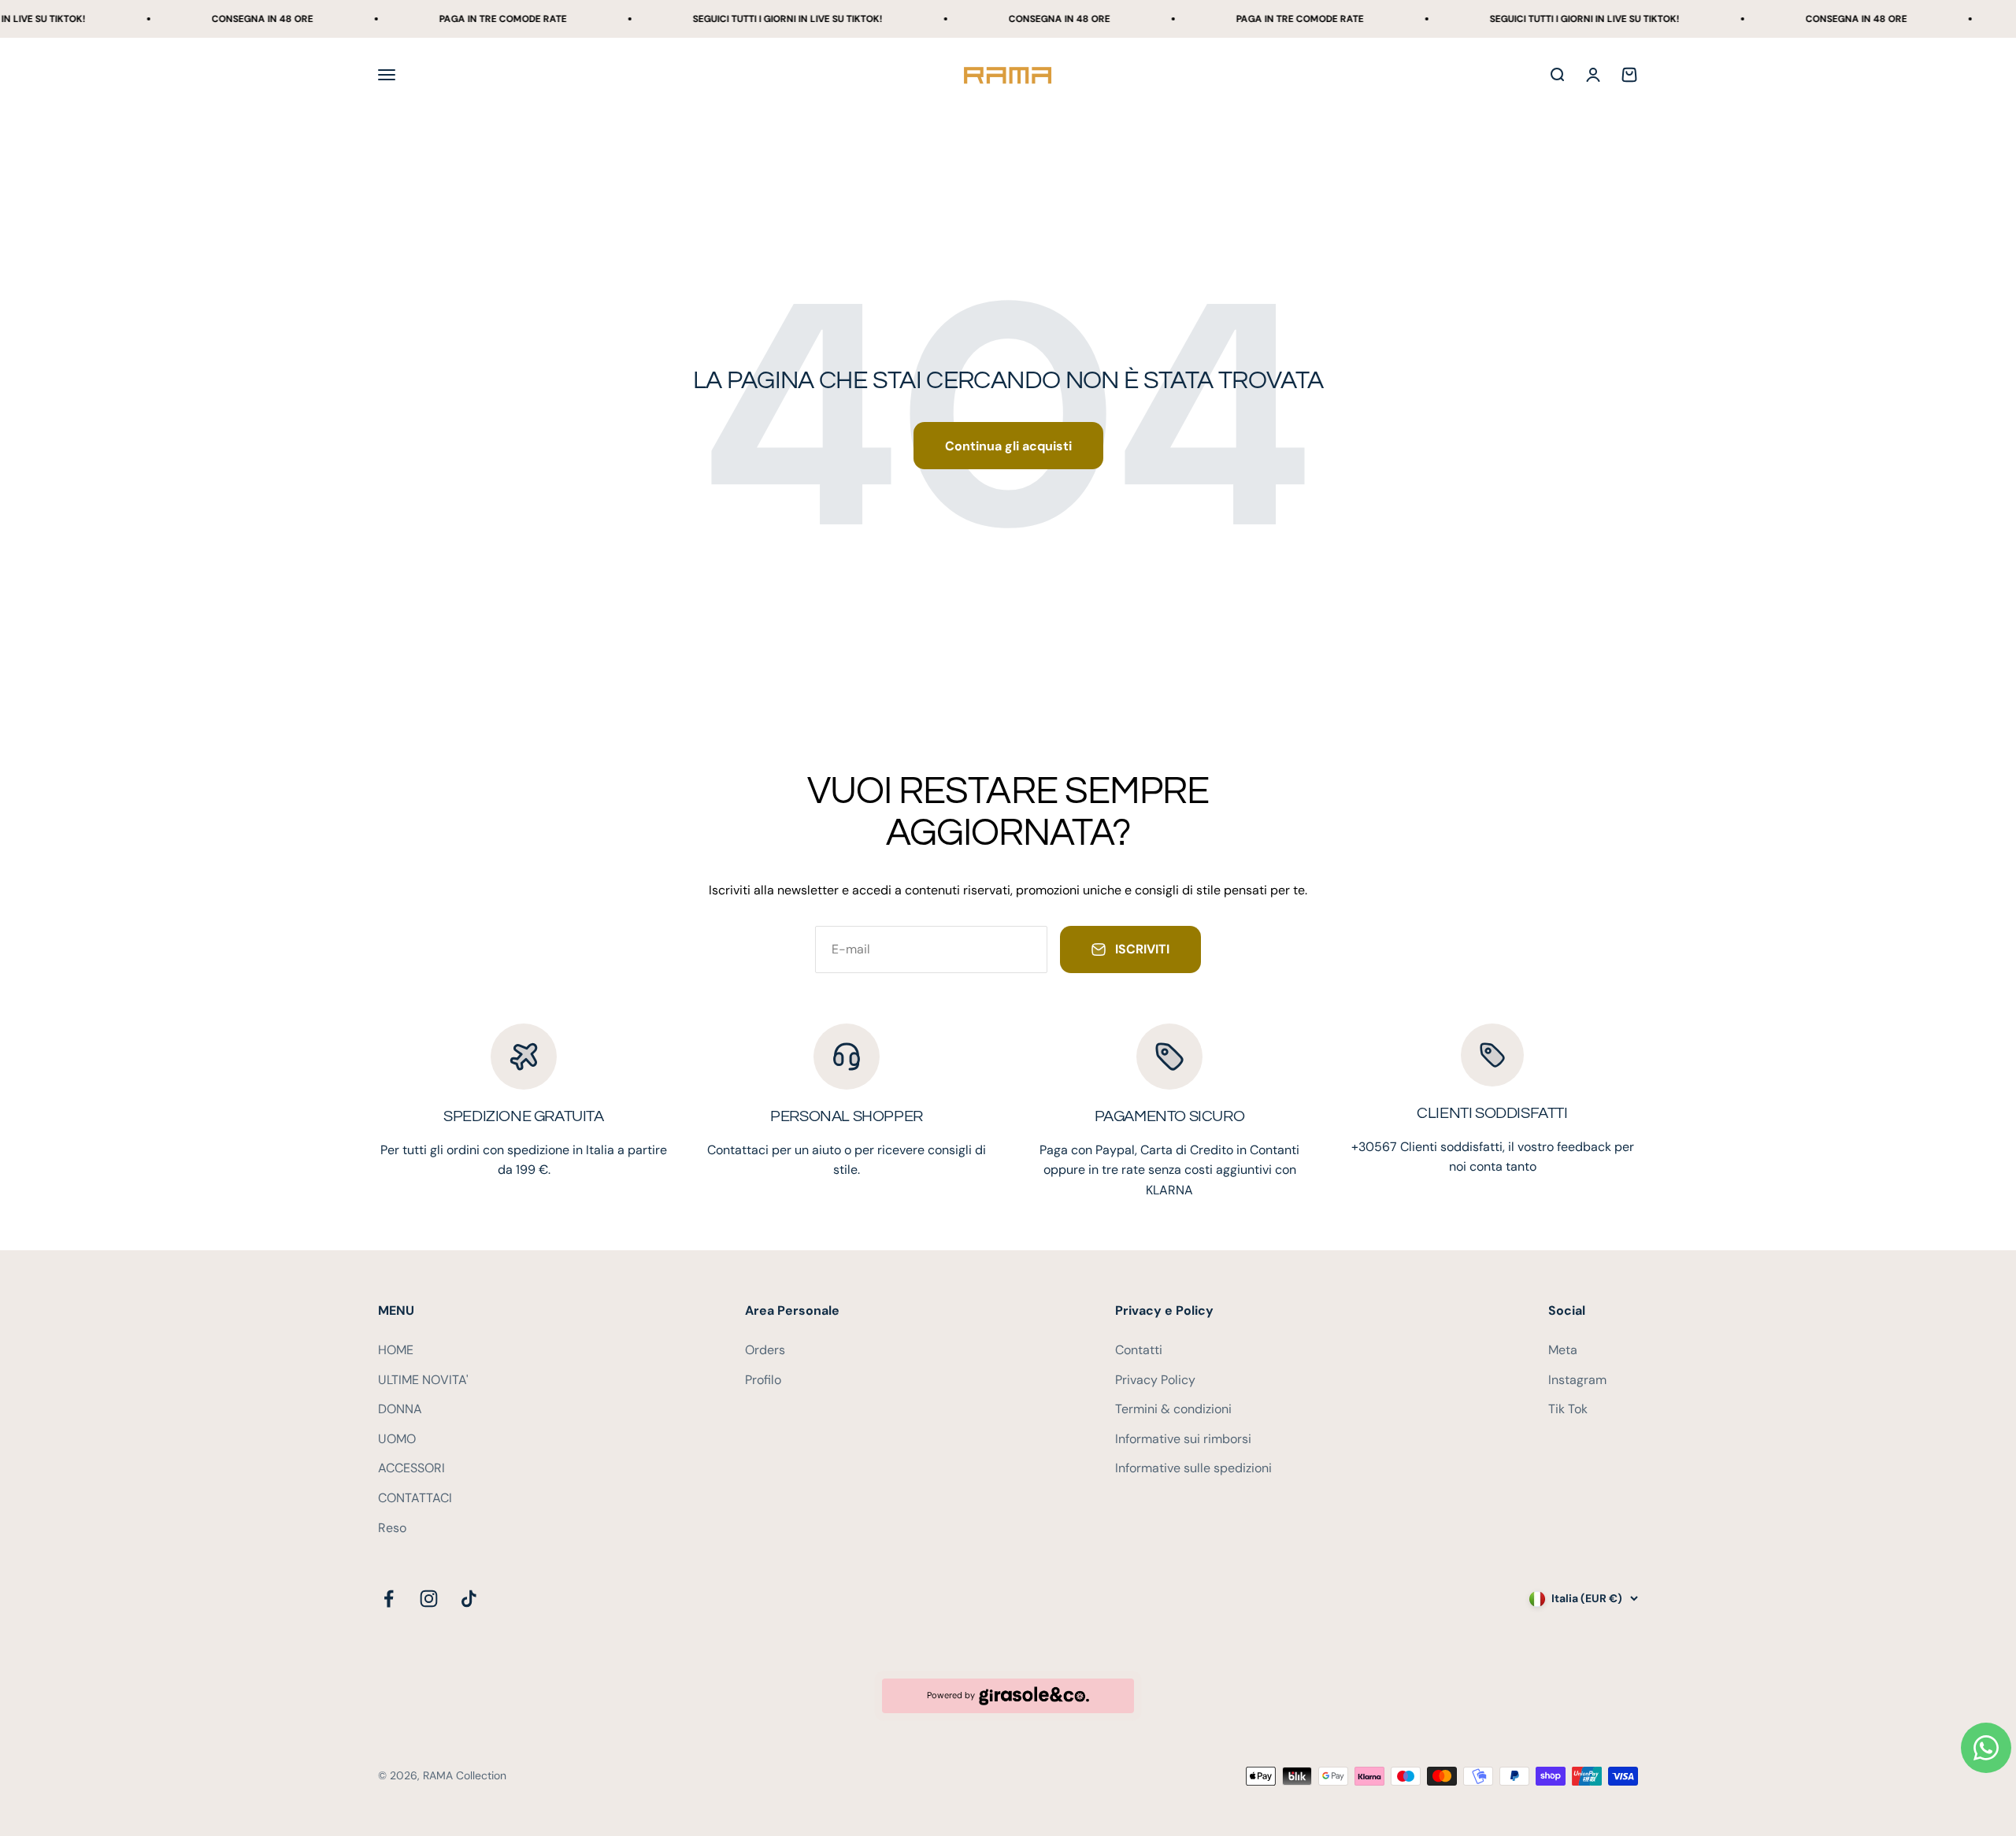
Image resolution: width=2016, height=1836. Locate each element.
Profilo (763, 1380)
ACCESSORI (411, 1468)
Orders (765, 1350)
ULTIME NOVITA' (423, 1380)
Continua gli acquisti (1008, 446)
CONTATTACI (415, 1498)
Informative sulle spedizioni (1193, 1468)
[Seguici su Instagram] (429, 1599)
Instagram (1577, 1380)
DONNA (400, 1409)
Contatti (1139, 1350)
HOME (396, 1350)
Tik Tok (1568, 1409)
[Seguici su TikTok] (469, 1599)
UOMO (397, 1439)
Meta (1563, 1350)
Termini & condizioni (1173, 1409)
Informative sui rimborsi (1183, 1439)
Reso (392, 1528)
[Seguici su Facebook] (389, 1599)
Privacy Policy (1155, 1380)
